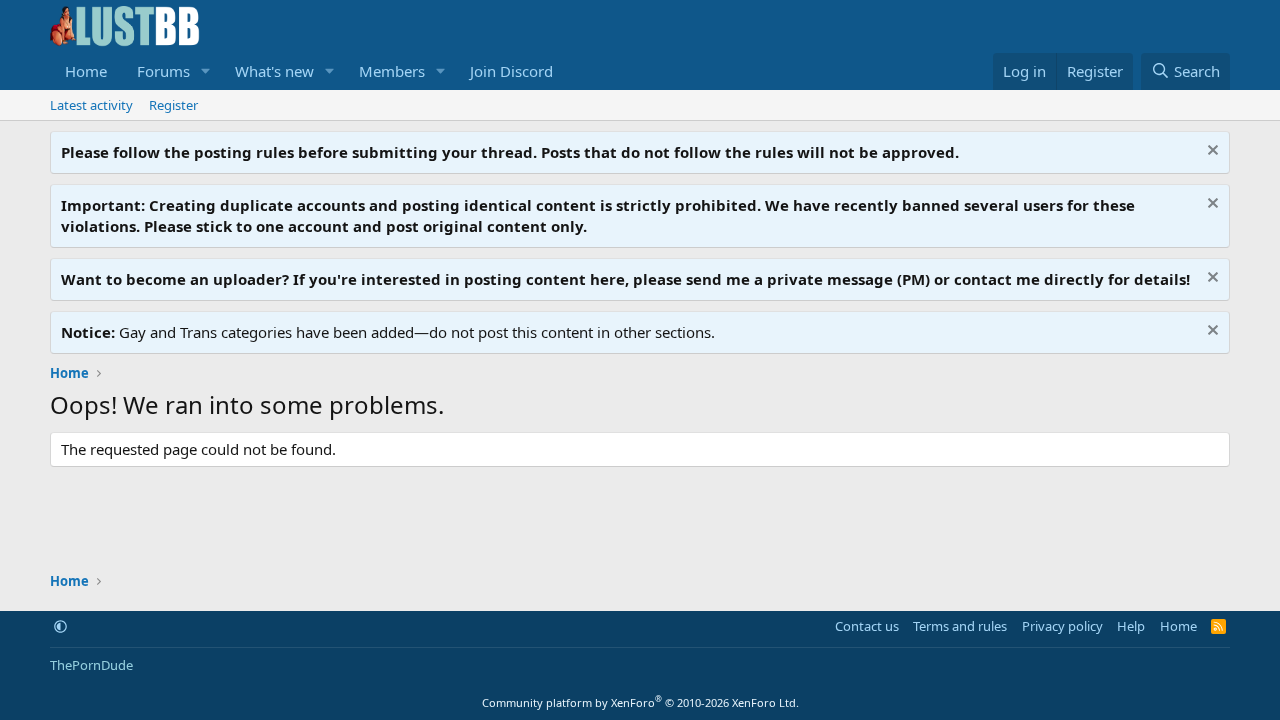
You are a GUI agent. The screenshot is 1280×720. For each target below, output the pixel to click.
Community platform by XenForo (640, 702)
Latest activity (91, 105)
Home (86, 71)
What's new (274, 71)
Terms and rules (960, 626)
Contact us (867, 626)
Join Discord (511, 71)
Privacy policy (1062, 626)
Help (1131, 626)
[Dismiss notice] (1210, 152)
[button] (206, 71)
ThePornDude (91, 665)
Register (173, 105)
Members (392, 71)
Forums (163, 71)
